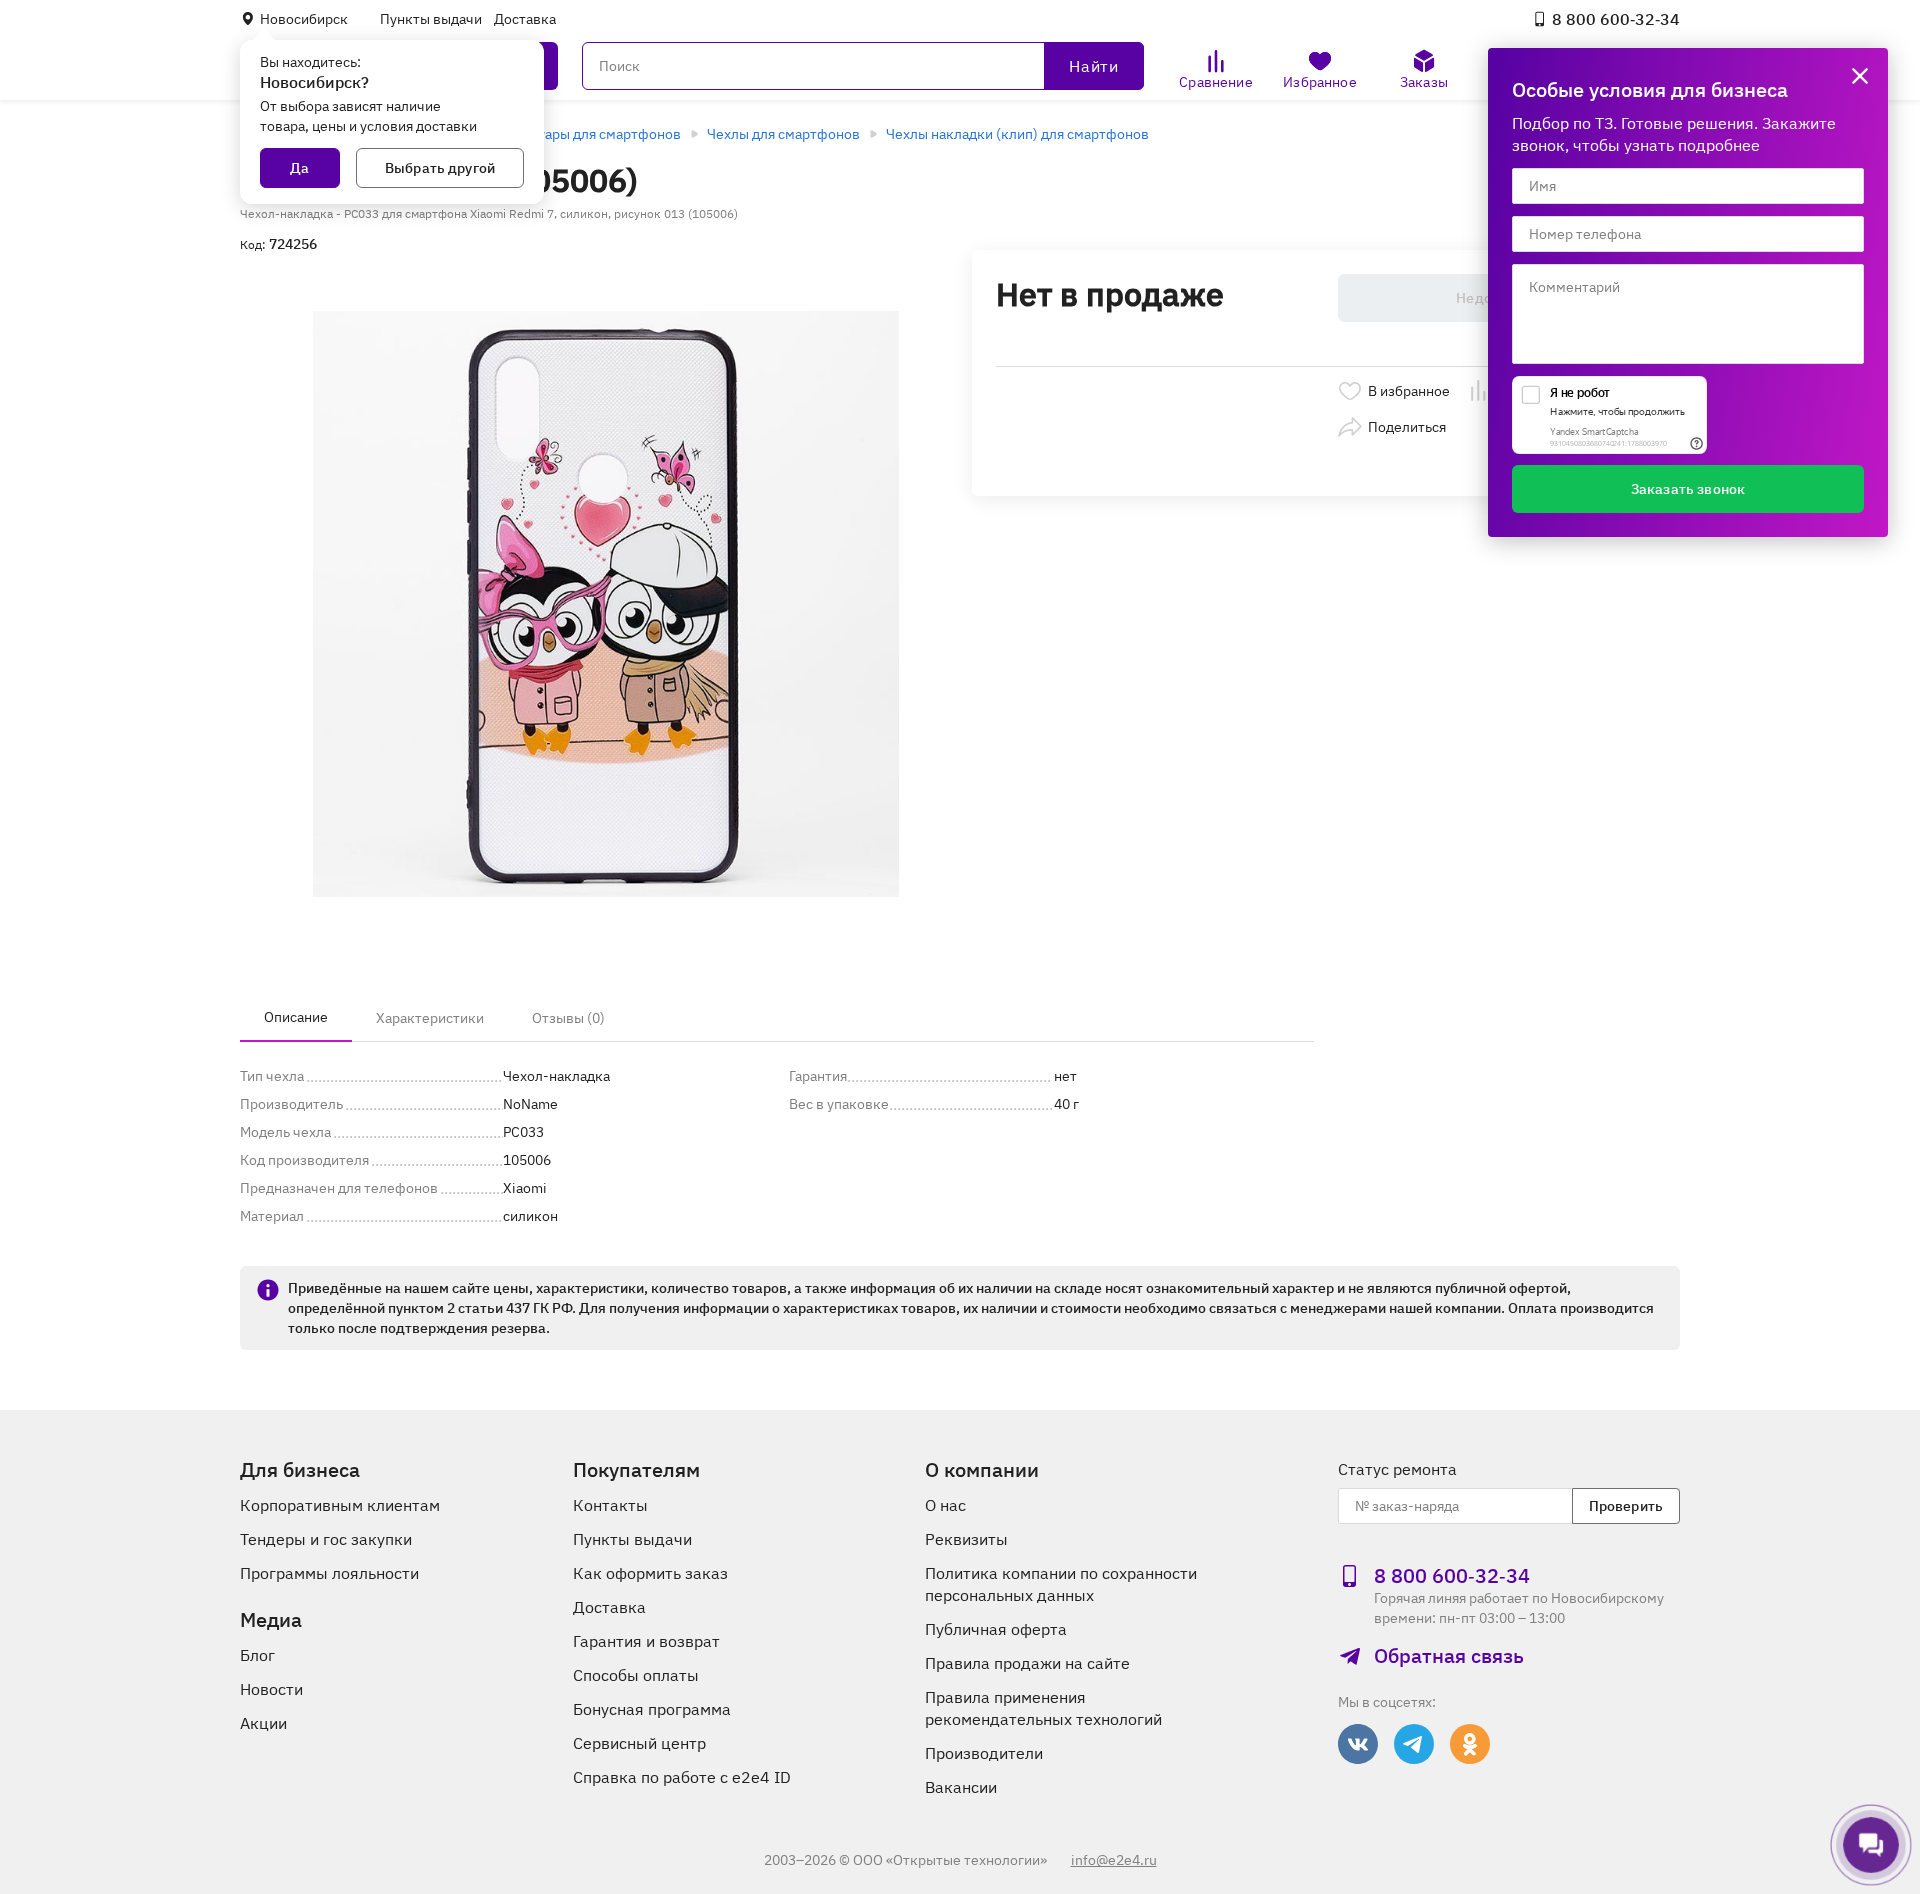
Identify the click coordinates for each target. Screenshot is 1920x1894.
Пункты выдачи (431, 19)
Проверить (1626, 1506)
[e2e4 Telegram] (1414, 1744)
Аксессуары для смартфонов (586, 134)
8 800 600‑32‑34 (1616, 19)
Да (299, 168)
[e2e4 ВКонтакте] (1358, 1744)
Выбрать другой (440, 168)
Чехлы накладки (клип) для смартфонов (1017, 134)
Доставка (525, 19)
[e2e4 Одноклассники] (1470, 1744)
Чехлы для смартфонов (783, 134)
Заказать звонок (1688, 489)
